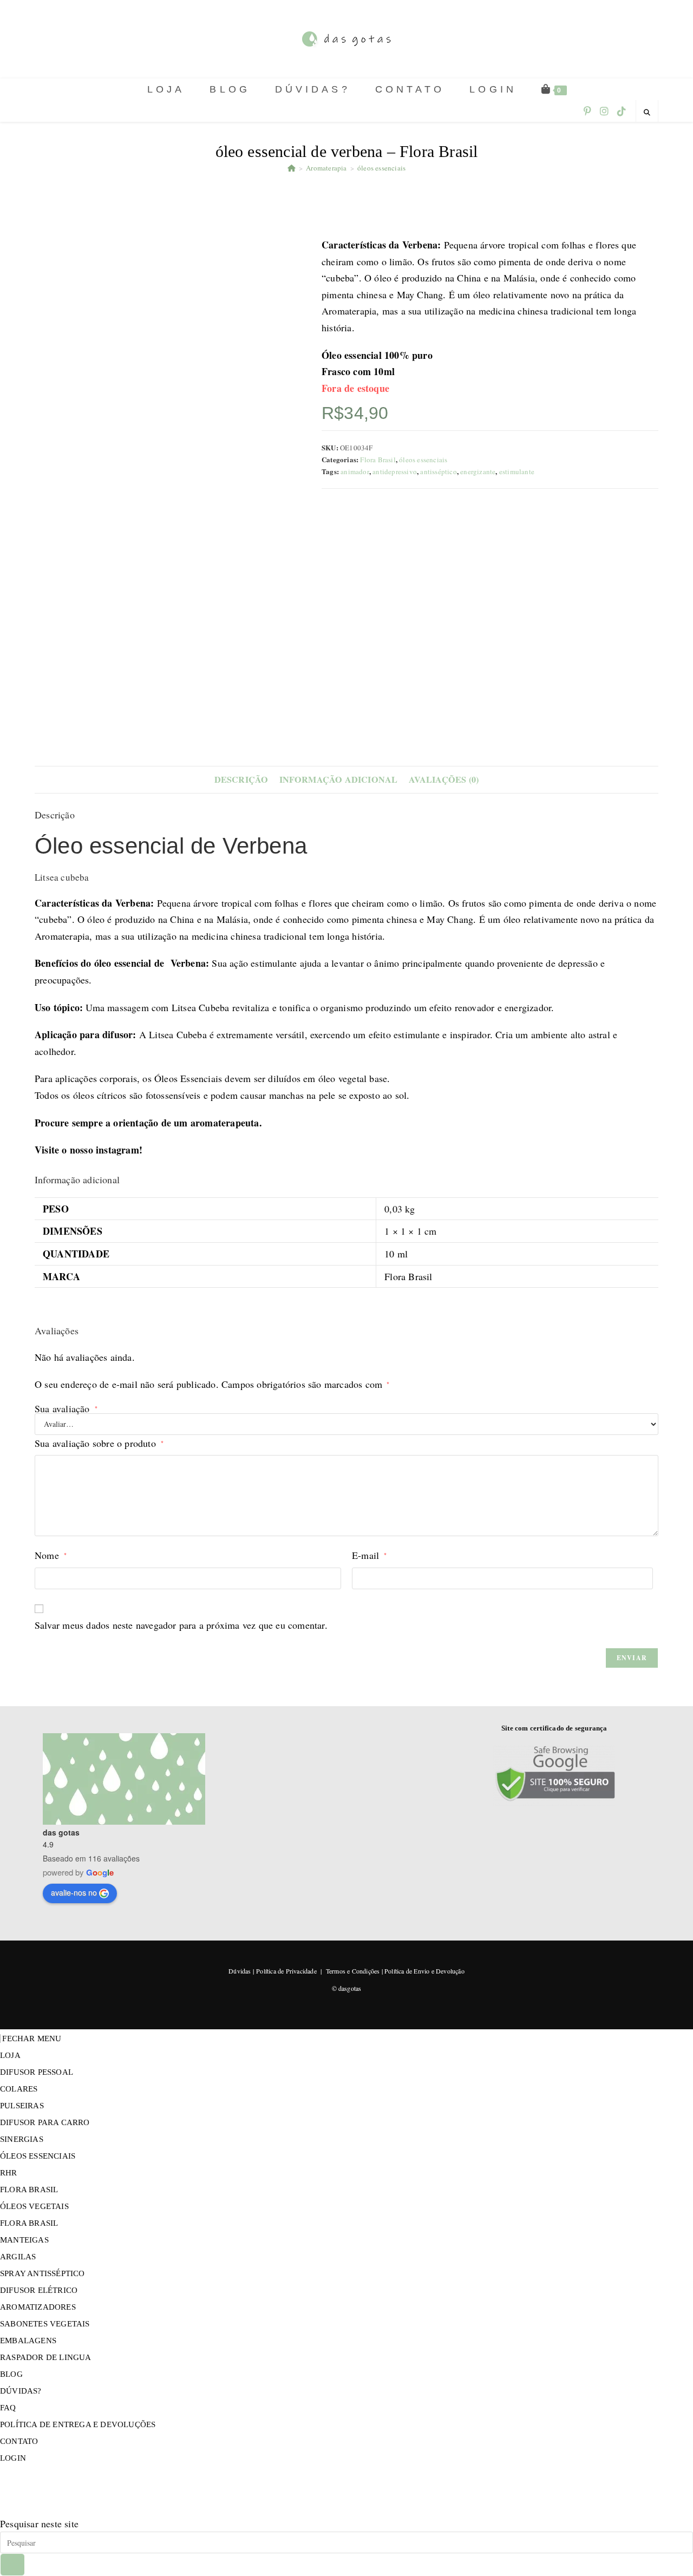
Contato (19, 2441)
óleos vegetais (34, 2206)
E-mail (370, 1555)
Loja (10, 2055)
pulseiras (22, 2106)
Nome (51, 1555)
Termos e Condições (353, 1971)
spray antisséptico (43, 2273)
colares (19, 2089)
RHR (9, 2173)
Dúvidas (240, 1971)
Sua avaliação (66, 1408)
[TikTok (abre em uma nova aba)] (622, 111)
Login (13, 2458)
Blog (11, 2374)
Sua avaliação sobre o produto (99, 1443)
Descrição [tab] (241, 779)
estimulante (517, 471)
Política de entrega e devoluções (78, 2424)
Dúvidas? (21, 2391)
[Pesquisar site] (647, 112)
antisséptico (438, 471)
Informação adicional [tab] (339, 779)
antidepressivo (395, 471)
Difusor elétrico (39, 2290)
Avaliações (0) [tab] (444, 779)
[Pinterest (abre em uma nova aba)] (587, 111)
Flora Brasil (378, 460)
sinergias (22, 2139)
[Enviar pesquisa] (12, 2565)
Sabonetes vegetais (45, 2324)
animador (355, 471)
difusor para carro (45, 2122)
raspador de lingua (46, 2357)
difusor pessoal (37, 2072)
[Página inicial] (292, 168)
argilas (18, 2257)
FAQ (8, 2408)
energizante (478, 471)
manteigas (24, 2240)
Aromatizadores (38, 2307)
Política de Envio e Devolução (424, 1971)
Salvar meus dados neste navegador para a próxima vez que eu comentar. (181, 1625)
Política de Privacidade (286, 1971)
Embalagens (28, 2341)
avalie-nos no (74, 1892)
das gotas (61, 1832)
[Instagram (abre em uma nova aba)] (604, 111)
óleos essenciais (381, 168)
